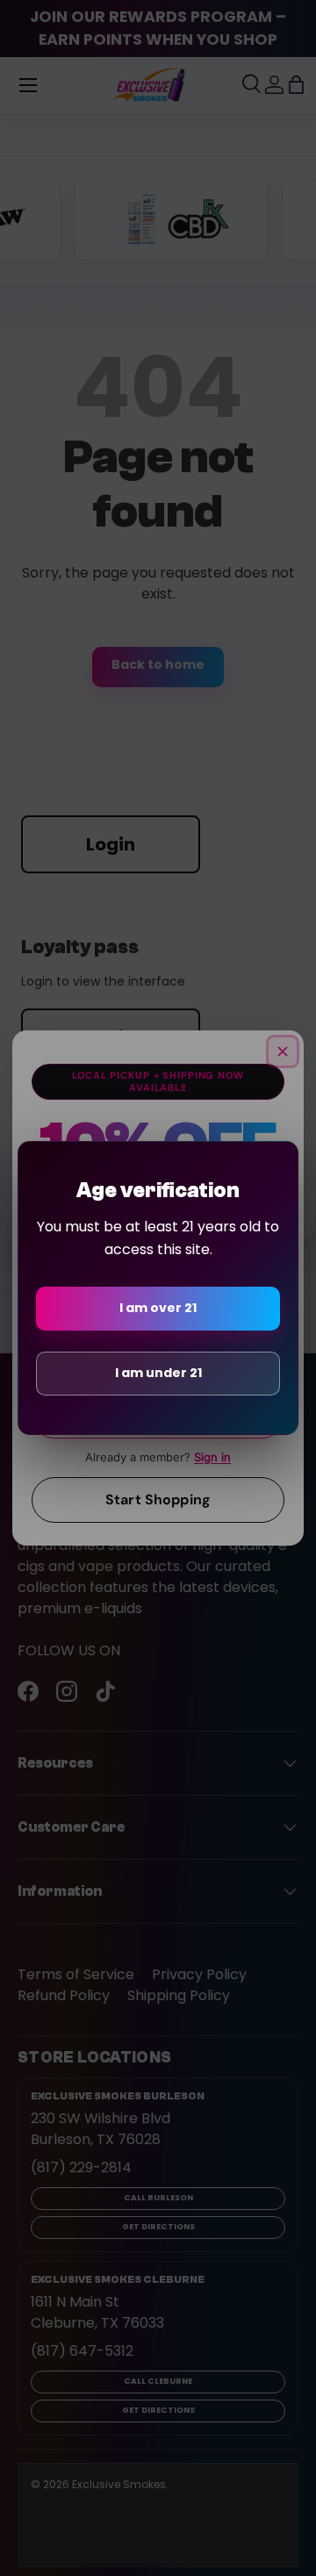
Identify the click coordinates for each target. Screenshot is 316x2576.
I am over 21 (158, 1308)
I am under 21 (158, 1373)
